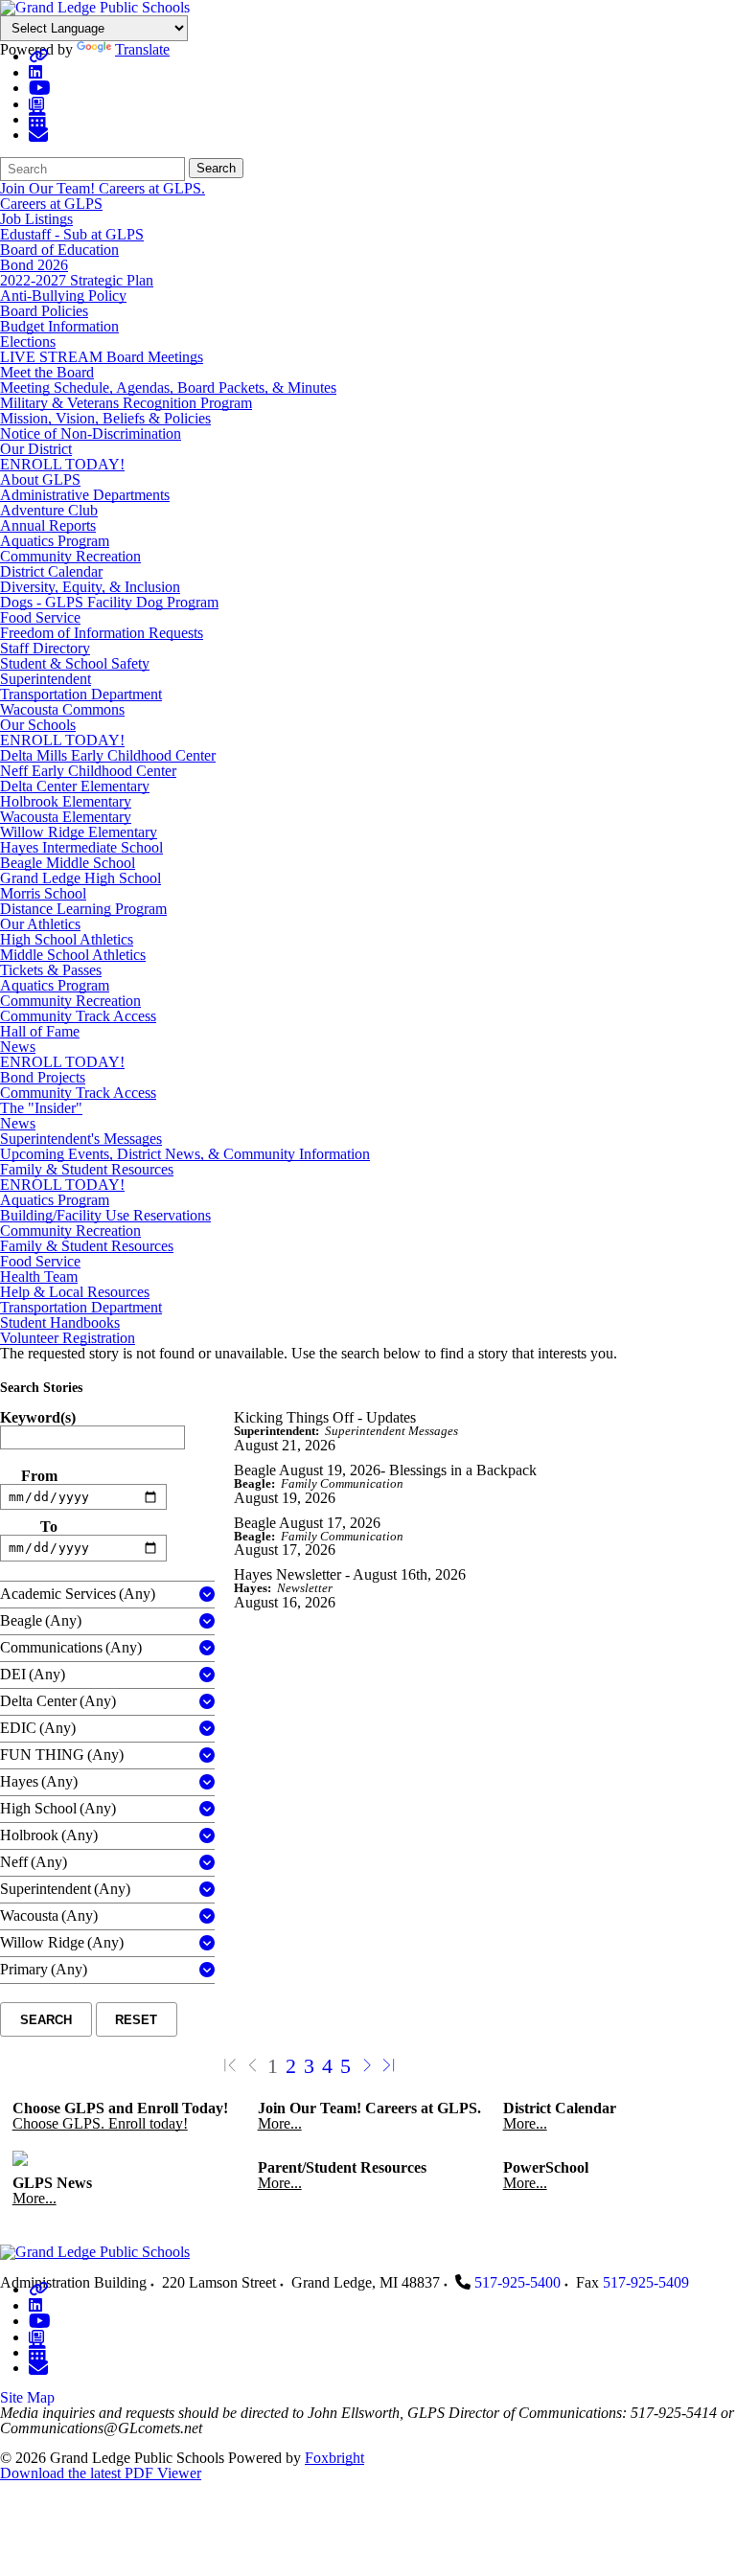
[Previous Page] (253, 2066)
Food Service (40, 617)
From (39, 1476)
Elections (28, 342)
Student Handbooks (60, 1322)
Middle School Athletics (73, 955)
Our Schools (38, 725)
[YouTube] (40, 88)
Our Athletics (40, 924)
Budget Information (59, 326)
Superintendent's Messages (81, 1139)
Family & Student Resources (87, 1169)
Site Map (27, 2397)
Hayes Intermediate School (81, 847)
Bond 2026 (34, 265)
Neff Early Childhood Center (88, 771)
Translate (142, 49)
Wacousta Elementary (66, 817)
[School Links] (38, 56)
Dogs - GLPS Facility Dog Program (109, 602)
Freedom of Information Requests (102, 633)
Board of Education (59, 250)
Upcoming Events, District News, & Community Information (185, 1154)
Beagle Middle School (68, 863)
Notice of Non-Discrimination (91, 433)
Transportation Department (81, 694)
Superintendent (46, 679)
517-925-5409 (646, 2282)
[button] (207, 1595)
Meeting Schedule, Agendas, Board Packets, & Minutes (168, 388)
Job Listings (36, 219)
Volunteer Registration (68, 1338)
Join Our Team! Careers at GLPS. (103, 188)
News (18, 1047)
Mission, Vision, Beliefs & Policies (105, 418)
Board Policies (44, 311)
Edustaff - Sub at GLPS (72, 234)
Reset (136, 2020)
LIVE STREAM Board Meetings (102, 357)
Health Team (39, 1277)
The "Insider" (41, 1108)
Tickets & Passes (51, 970)
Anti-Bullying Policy (63, 296)
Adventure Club (49, 510)
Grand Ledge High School (80, 878)
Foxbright (334, 2458)
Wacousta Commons (62, 709)
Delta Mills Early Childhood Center (108, 755)
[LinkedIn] (35, 72)
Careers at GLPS (51, 204)
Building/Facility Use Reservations (105, 1215)
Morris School (43, 893)
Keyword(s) (38, 1418)
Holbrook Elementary (66, 801)
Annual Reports (48, 525)
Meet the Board (47, 372)
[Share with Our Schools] (38, 135)
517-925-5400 (517, 2282)
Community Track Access (78, 1016)
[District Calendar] (37, 119)
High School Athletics (67, 939)
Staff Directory (45, 648)
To (49, 1527)
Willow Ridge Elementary (79, 832)
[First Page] (230, 2066)
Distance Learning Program (83, 909)
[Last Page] (389, 2066)
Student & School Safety (75, 663)
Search (216, 168)
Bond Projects (43, 1077)
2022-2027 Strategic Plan (77, 280)
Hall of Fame (40, 1031)
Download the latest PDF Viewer (101, 2473)
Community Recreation (70, 556)
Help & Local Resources (75, 1292)
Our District (36, 449)
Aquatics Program (55, 541)
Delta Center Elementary (75, 786)
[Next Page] (367, 2066)
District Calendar (51, 571)
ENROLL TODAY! (62, 464)
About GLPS (40, 479)
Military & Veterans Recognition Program (126, 403)
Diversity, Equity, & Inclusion (90, 587)
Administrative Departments (85, 495)
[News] (36, 104)
